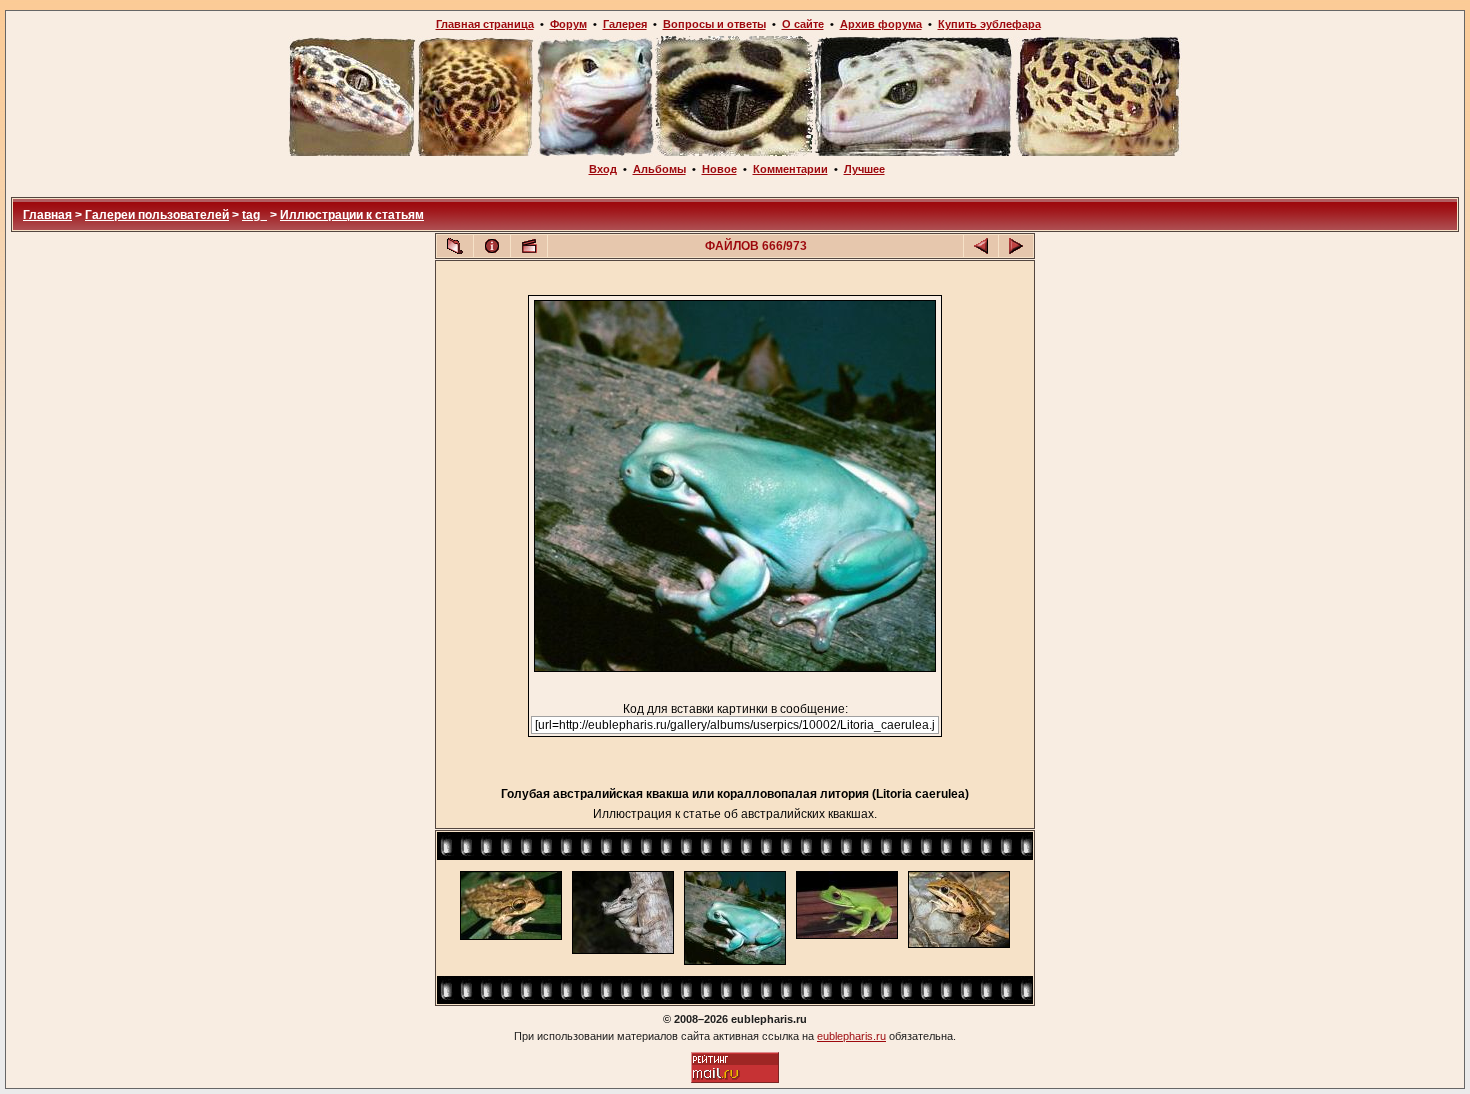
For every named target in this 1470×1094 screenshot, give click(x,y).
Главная (47, 215)
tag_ (254, 215)
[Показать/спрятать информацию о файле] (492, 246)
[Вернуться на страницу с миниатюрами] (455, 246)
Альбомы (659, 169)
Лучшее (864, 169)
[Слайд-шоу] (529, 246)
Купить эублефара (989, 24)
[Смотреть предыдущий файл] (981, 246)
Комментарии (790, 169)
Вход (603, 169)
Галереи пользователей (157, 215)
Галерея (625, 24)
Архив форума (881, 24)
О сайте (803, 24)
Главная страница (485, 24)
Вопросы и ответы (714, 24)
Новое (719, 169)
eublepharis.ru (851, 1036)
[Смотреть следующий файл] (1016, 246)
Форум (568, 24)
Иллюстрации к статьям (352, 215)
